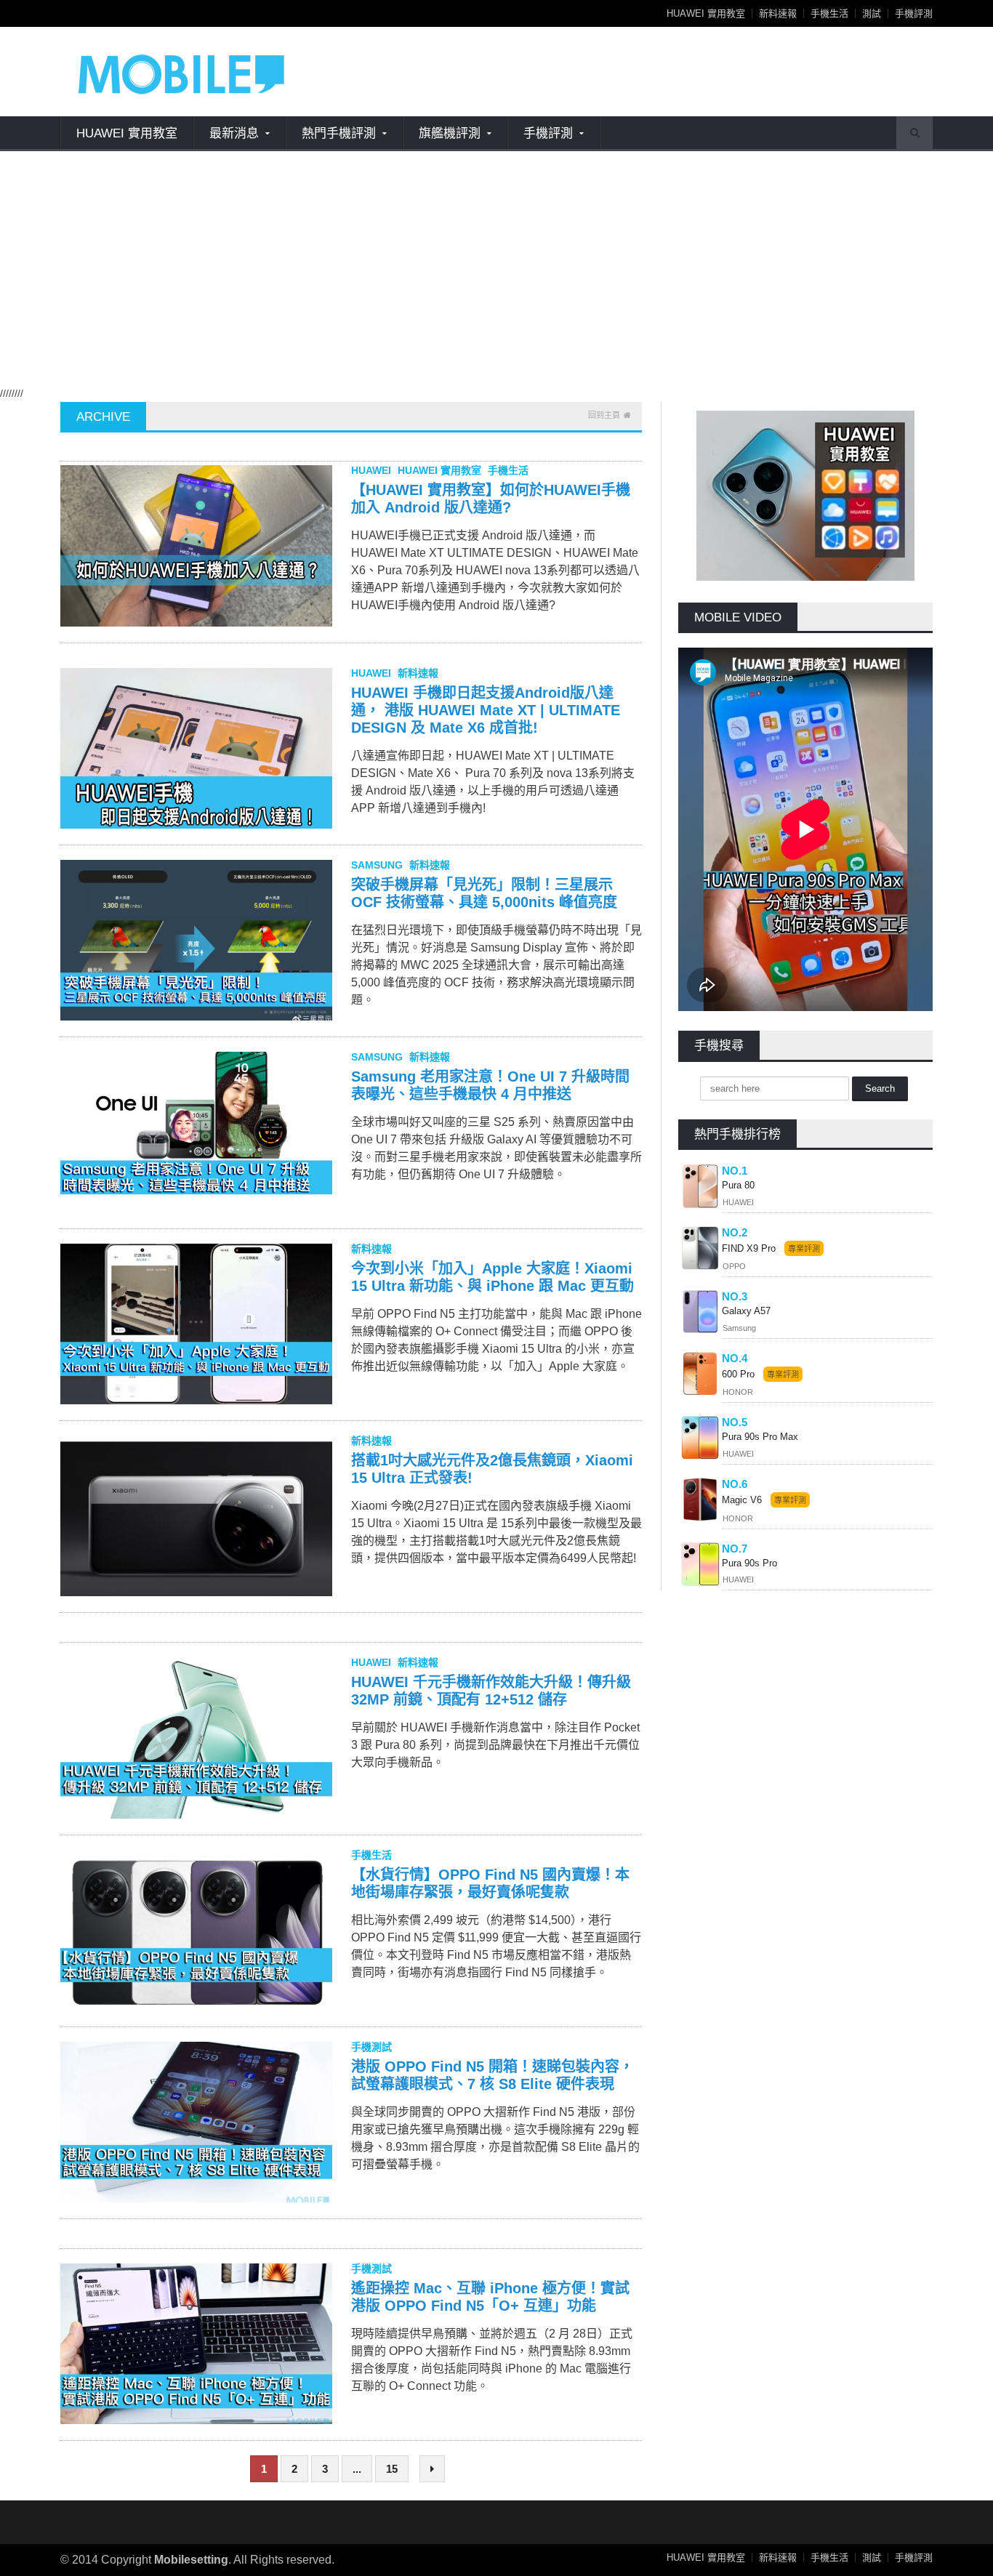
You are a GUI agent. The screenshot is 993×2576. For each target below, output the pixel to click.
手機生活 (829, 13)
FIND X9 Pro (749, 1248)
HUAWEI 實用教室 (706, 13)
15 (392, 2469)
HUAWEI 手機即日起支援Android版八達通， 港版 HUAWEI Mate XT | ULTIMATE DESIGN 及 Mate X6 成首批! (486, 710)
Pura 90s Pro (749, 1563)
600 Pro (740, 1374)
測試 (872, 13)
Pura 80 (738, 1185)
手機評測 (914, 13)
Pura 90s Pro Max (760, 1437)
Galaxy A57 (746, 1311)
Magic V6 (742, 1500)
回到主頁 (604, 415)
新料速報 (778, 13)
